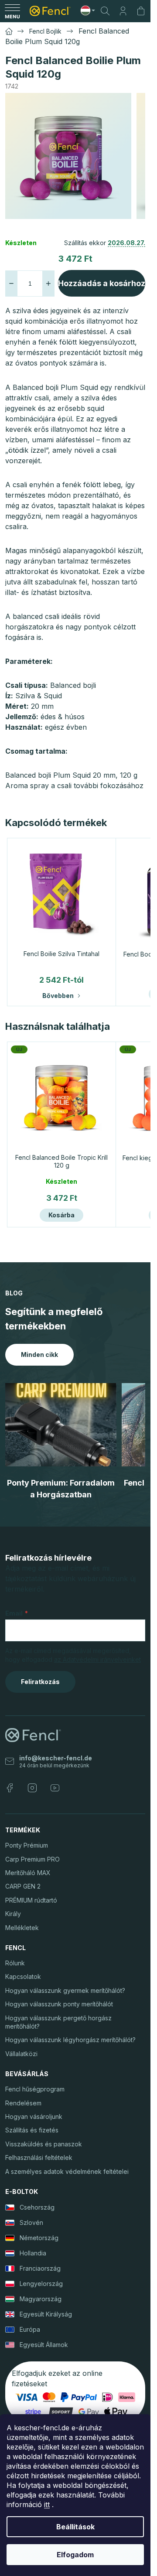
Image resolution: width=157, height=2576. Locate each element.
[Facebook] (10, 1788)
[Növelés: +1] (48, 284)
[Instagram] (32, 1788)
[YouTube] (55, 1788)
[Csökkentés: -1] (11, 284)
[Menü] (12, 11)
